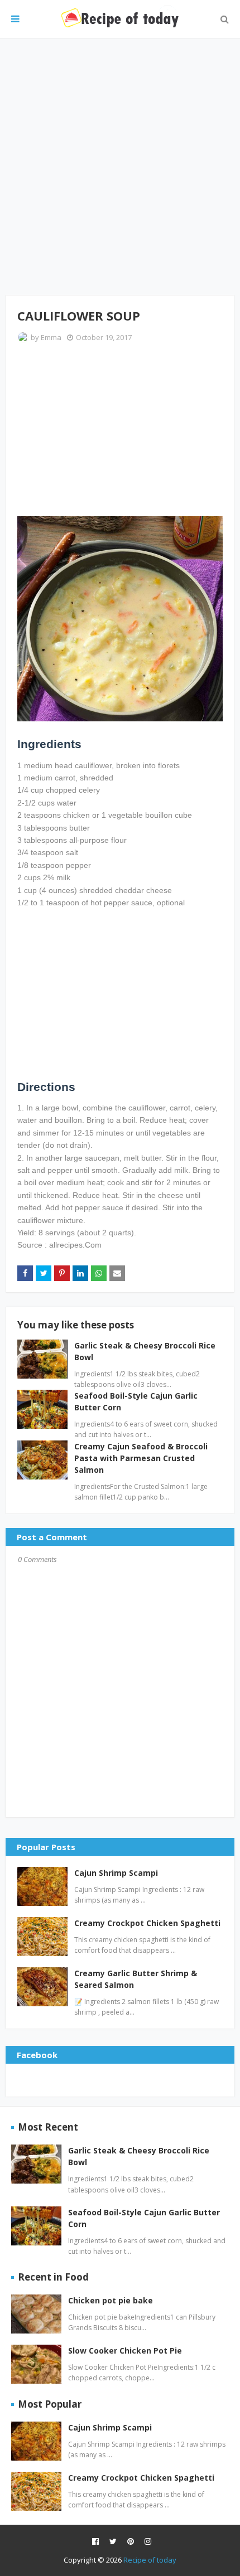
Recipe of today (150, 2560)
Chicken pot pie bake (111, 2300)
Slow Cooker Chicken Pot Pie (125, 2351)
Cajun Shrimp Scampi (116, 1873)
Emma (51, 337)
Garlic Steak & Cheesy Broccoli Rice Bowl (139, 2156)
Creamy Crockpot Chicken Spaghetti (147, 1923)
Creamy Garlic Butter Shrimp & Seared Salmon (136, 1979)
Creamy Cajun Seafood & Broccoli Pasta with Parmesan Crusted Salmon (141, 1458)
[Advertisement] (120, 167)
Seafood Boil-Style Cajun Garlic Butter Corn (144, 2218)
